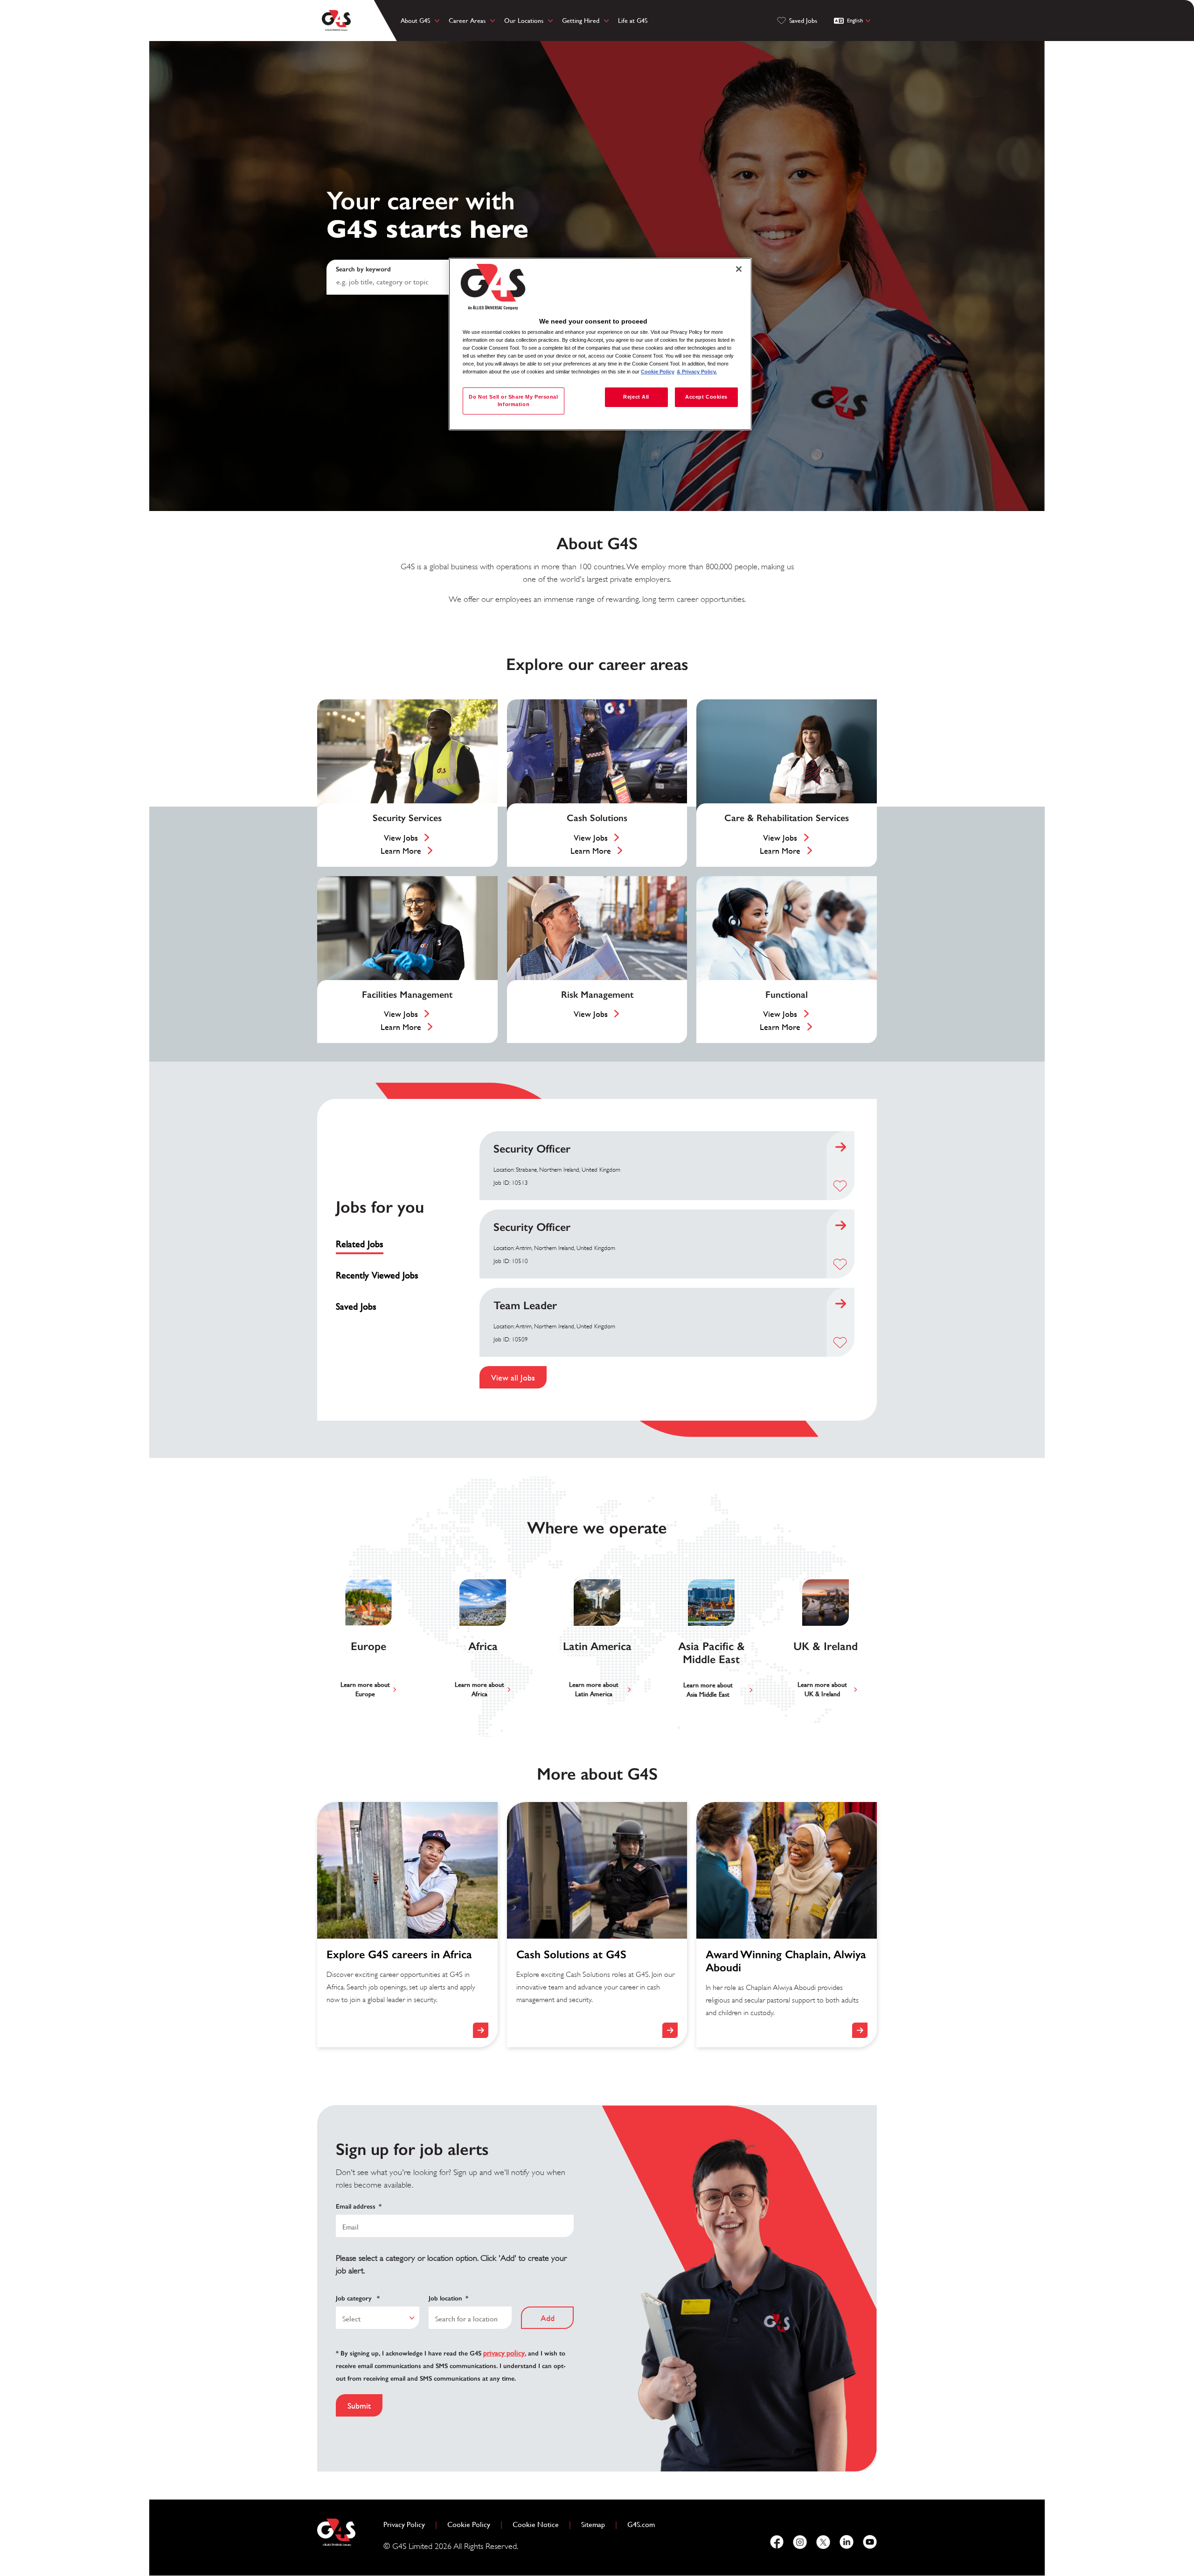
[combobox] (378, 2318)
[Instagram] (800, 2542)
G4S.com (645, 2524)
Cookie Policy (472, 2524)
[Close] (739, 269)
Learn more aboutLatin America (594, 1689)
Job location (448, 2298)
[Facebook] (777, 2542)
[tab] (381, 1244)
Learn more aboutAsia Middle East (708, 1690)
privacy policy (504, 2353)
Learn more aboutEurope (365, 1689)
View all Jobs (513, 1378)
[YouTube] (870, 2542)
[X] (823, 2542)
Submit (359, 2406)
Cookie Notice (536, 2524)
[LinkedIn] (847, 2542)
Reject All (636, 397)
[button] (840, 1186)
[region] (600, 344)
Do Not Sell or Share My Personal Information (513, 401)
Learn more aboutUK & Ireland (822, 1689)
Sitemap (593, 2524)
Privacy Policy (408, 2524)
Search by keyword (363, 269)
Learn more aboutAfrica (479, 1689)
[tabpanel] (667, 1260)
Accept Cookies (706, 397)
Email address (359, 2207)
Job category (358, 2298)
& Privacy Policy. (697, 372)
